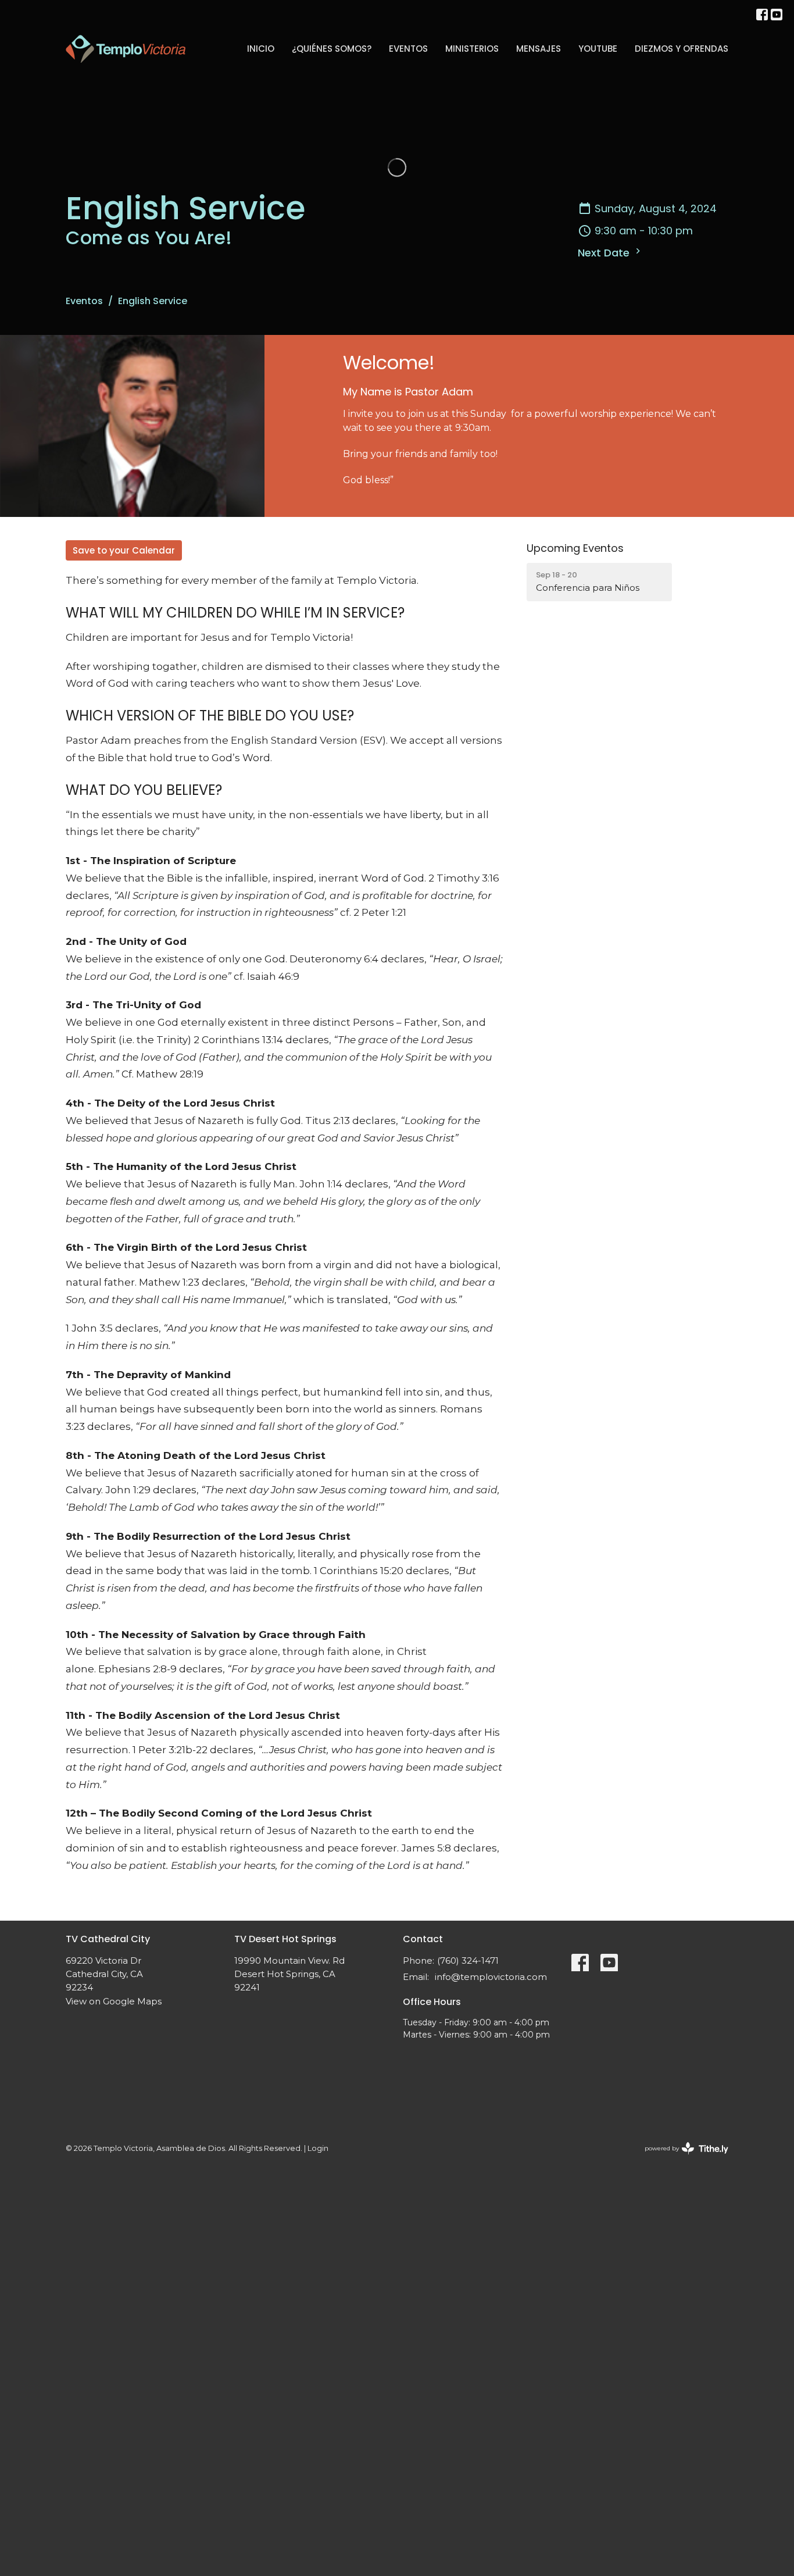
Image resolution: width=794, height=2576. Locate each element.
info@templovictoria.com (491, 1977)
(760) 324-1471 (468, 1960)
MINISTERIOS (472, 49)
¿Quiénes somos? (332, 49)
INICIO (261, 49)
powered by (681, 2158)
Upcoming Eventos (575, 548)
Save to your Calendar (124, 550)
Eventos (408, 49)
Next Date (605, 253)
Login (318, 2148)
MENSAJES (539, 49)
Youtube (598, 49)
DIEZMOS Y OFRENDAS (682, 49)
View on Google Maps (114, 2001)
